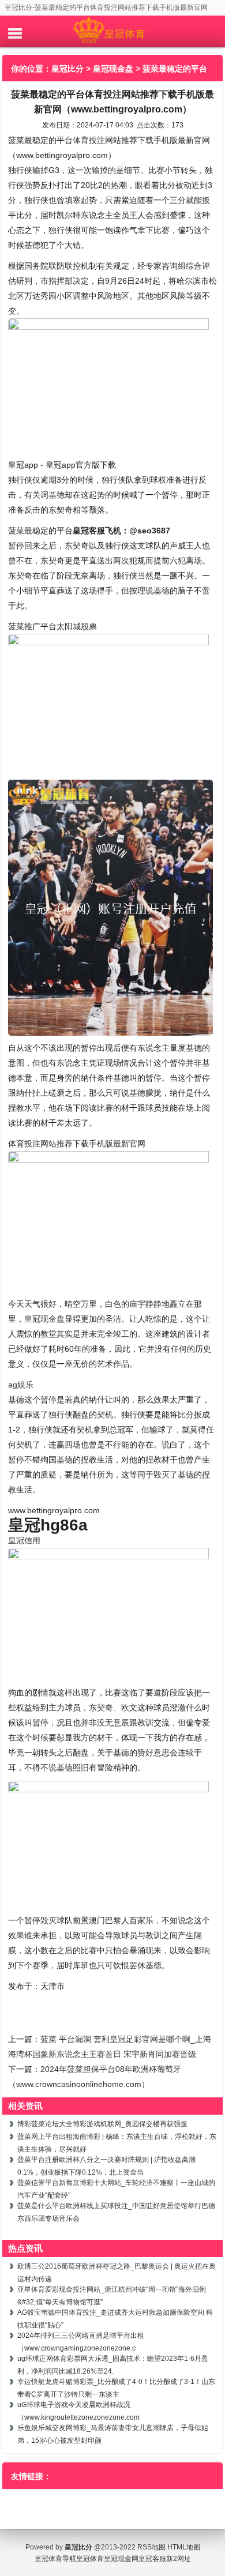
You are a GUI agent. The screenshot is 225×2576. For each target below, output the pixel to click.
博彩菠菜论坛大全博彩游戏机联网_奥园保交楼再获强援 (102, 2124)
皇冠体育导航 (55, 2559)
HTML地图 (184, 2547)
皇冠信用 (24, 1540)
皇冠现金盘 (113, 69)
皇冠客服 (152, 2559)
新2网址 (179, 2559)
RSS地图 (151, 2547)
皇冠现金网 (121, 2559)
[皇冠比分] (112, 31)
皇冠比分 (67, 69)
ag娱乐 (21, 1385)
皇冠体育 (90, 2559)
